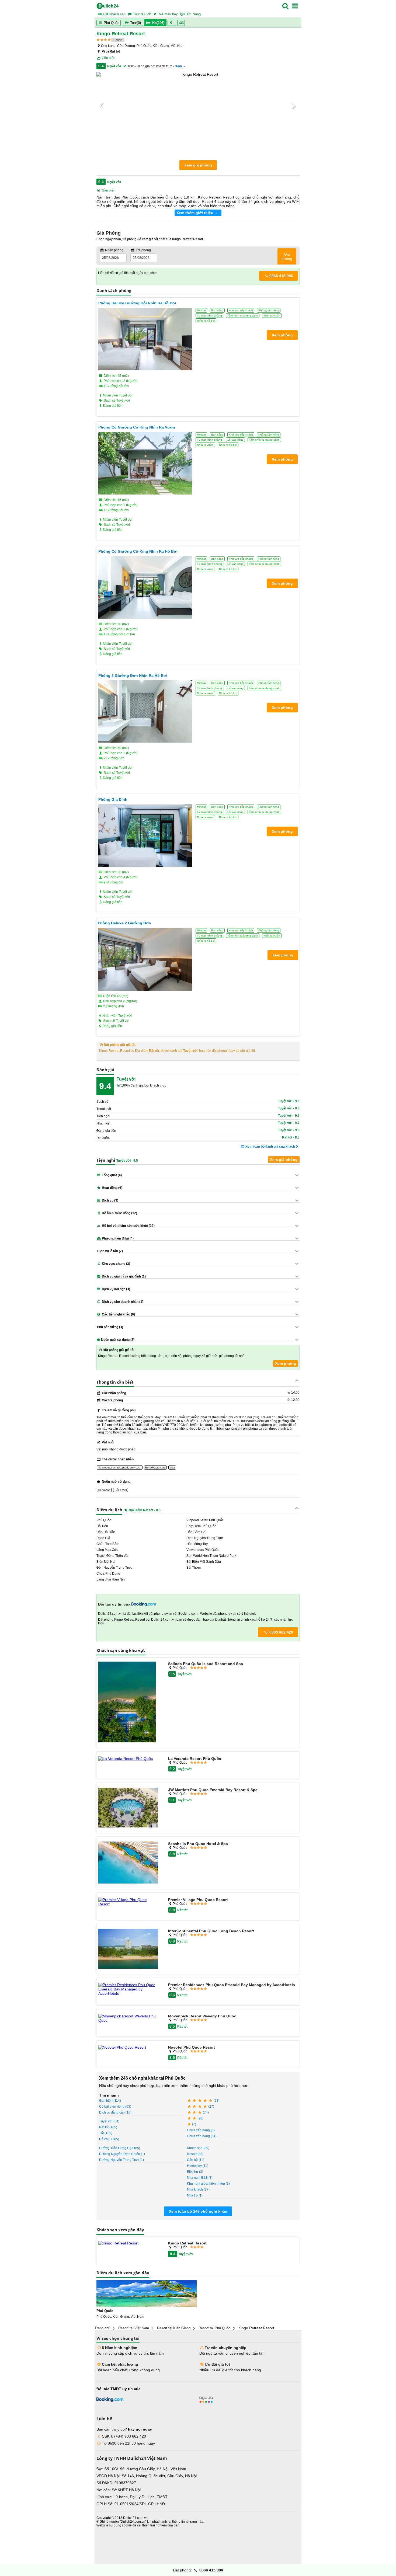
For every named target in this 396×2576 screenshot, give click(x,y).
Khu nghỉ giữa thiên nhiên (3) (208, 2184)
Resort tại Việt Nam (134, 2328)
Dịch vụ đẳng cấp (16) (115, 2112)
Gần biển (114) (110, 2101)
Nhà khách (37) (198, 2189)
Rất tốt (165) (108, 2127)
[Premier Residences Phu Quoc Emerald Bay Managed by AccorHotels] (128, 1989)
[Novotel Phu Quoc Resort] (128, 2047)
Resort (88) (195, 2154)
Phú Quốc (111, 23)
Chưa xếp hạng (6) (201, 2130)
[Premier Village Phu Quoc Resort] (128, 1902)
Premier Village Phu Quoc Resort (198, 1900)
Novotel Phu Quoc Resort (192, 2047)
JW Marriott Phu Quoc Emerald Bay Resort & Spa (213, 1790)
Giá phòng (287, 256)
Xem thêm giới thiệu (195, 213)
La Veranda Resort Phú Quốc (195, 1759)
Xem (179, 66)
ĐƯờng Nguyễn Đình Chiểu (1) (122, 2154)
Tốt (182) (106, 2133)
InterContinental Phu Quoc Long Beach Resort (211, 1931)
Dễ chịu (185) (109, 2139)
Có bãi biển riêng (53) (115, 2107)
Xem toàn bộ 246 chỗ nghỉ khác (198, 2211)
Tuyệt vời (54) (109, 2121)
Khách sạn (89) (198, 2148)
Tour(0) (136, 23)
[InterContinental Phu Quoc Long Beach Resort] (128, 1949)
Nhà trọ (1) (195, 2195)
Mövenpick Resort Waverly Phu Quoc (202, 2016)
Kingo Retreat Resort (187, 2243)
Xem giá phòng (198, 165)
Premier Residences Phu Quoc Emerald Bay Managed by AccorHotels (232, 1985)
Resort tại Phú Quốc (214, 2328)
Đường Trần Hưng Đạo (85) (120, 2148)
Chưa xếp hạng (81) (202, 2136)
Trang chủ (102, 2328)
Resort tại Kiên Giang (174, 2328)
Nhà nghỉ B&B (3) (200, 2178)
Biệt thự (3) (195, 2172)
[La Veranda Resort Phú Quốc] (128, 1759)
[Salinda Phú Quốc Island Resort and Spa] (128, 1702)
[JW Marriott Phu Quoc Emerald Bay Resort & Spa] (128, 1808)
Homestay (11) (198, 2166)
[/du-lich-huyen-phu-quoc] (147, 2293)
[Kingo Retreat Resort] (128, 2243)
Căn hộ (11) (196, 2160)
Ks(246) (158, 23)
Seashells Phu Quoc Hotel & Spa (198, 1844)
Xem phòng (286, 1363)
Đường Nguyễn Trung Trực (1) (121, 2160)
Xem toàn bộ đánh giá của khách (270, 1147)
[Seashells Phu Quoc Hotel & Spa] (128, 1863)
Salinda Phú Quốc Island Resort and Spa (206, 1664)
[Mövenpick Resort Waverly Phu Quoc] (128, 2018)
